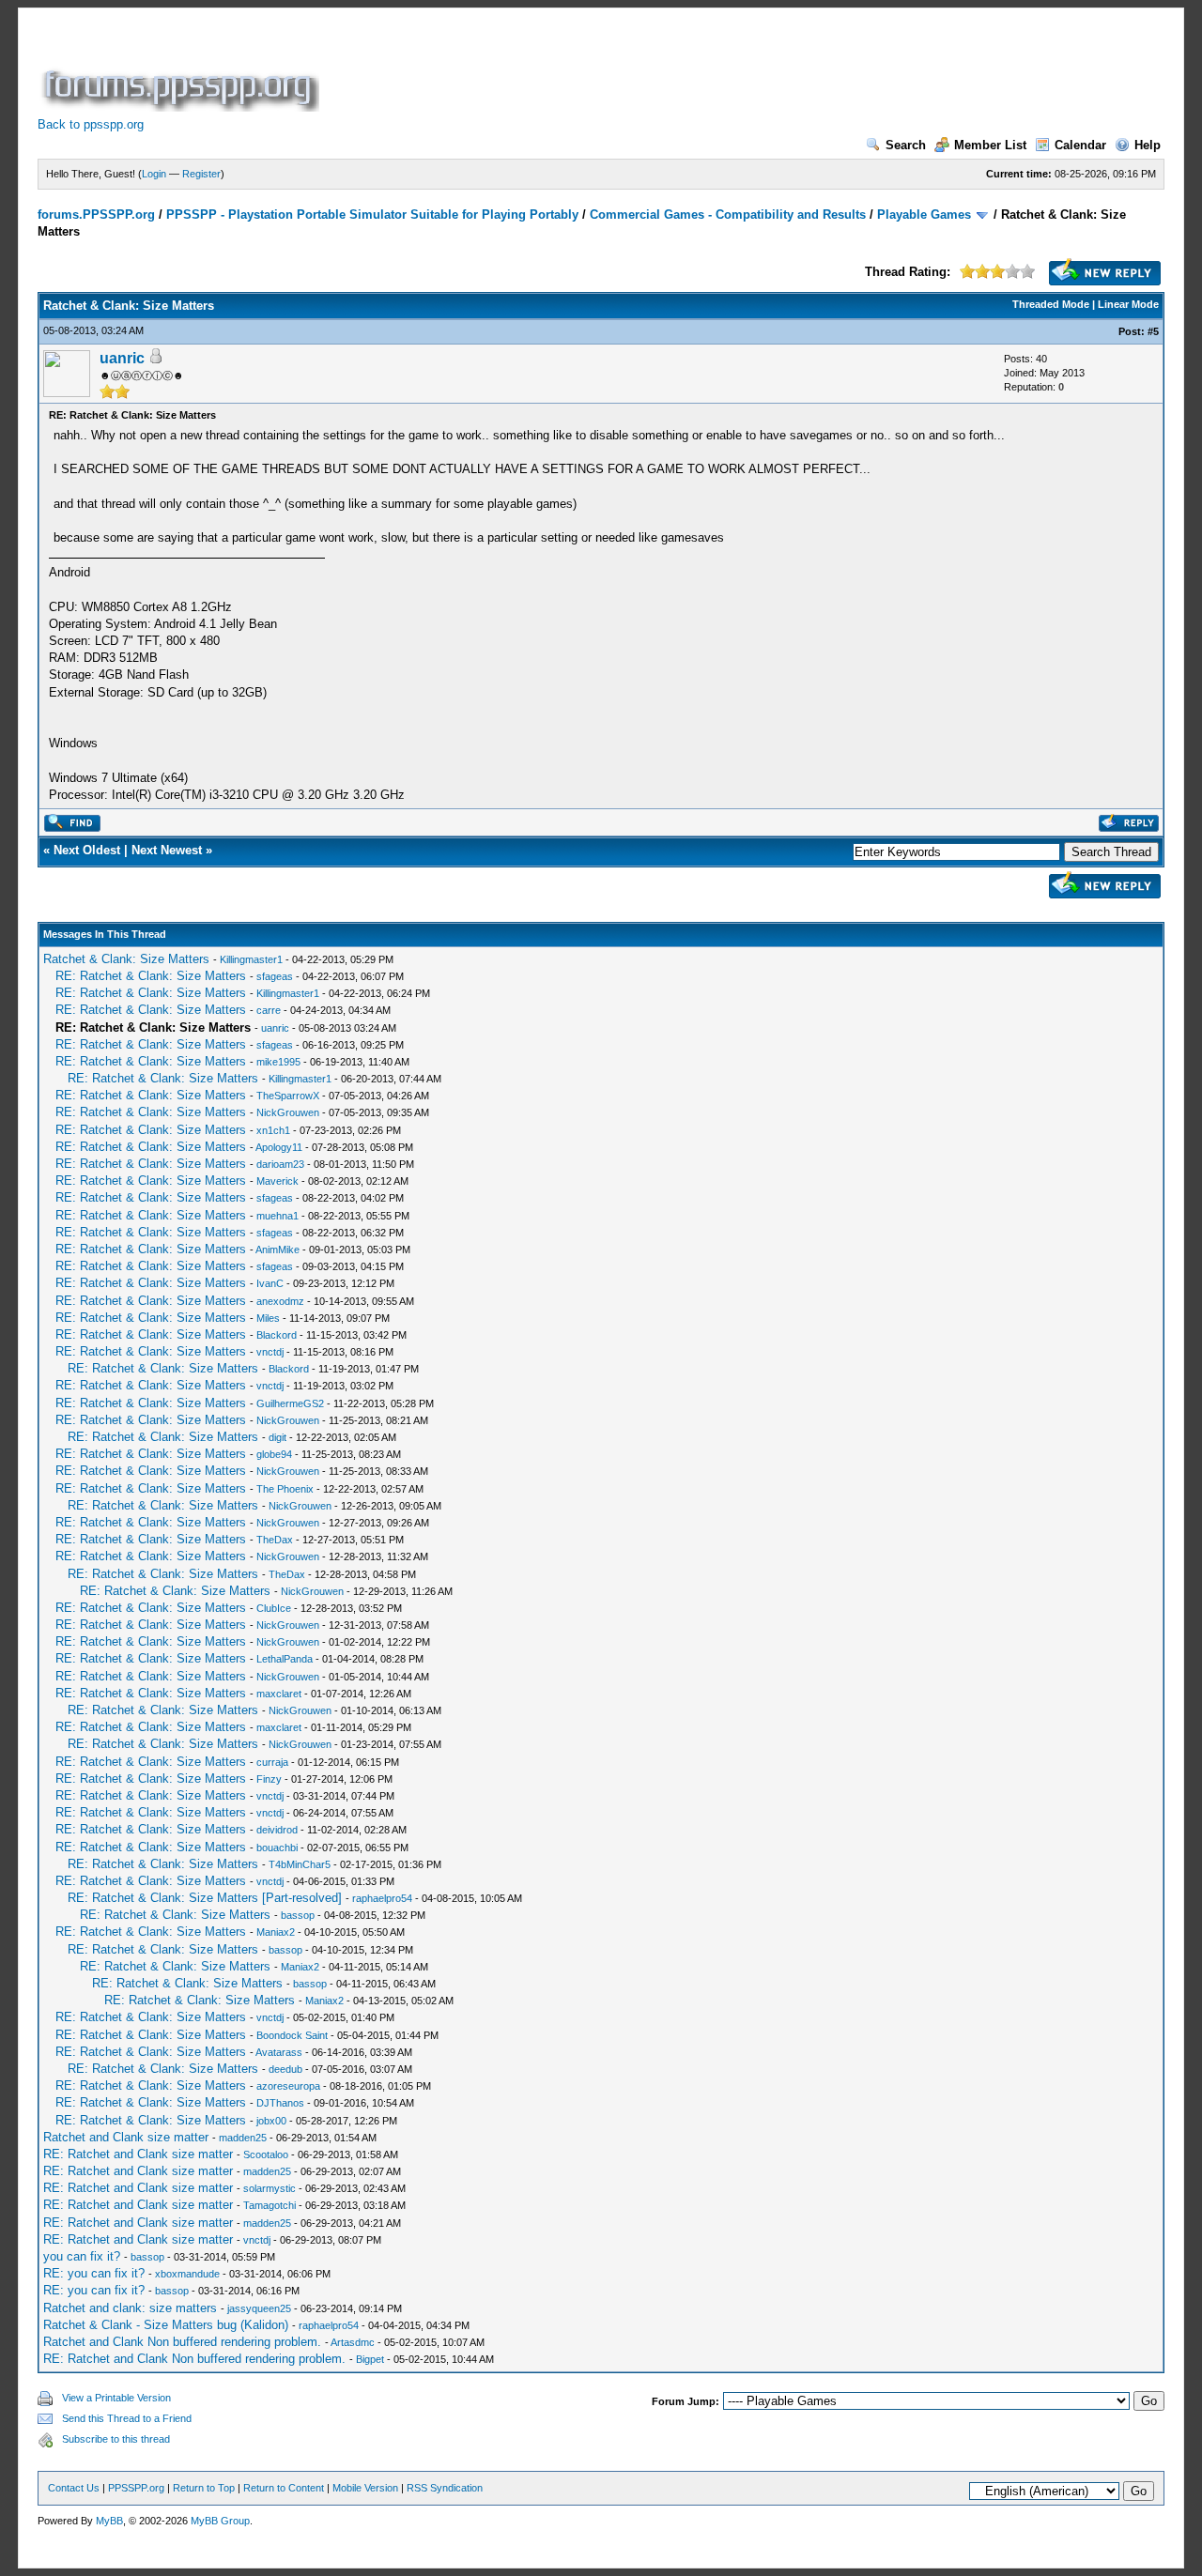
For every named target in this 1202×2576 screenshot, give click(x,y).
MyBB (109, 2521)
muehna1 (277, 1216)
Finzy (269, 1779)
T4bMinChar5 (300, 1864)
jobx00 (271, 2121)
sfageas (275, 976)
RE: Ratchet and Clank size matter (138, 2154)
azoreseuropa (288, 2086)
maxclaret (279, 1694)
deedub (285, 2069)
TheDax (275, 1540)
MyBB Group (220, 2521)
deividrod (277, 1830)
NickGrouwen (288, 1112)
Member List (990, 145)
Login (154, 174)
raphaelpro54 (382, 1898)
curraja (272, 1762)
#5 (1153, 331)
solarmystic (270, 2188)
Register (201, 174)
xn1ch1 (273, 1130)
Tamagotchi (270, 2205)
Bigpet (370, 2359)
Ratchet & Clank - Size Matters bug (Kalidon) (166, 2325)
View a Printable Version (116, 2398)
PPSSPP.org (136, 2488)
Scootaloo (266, 2154)
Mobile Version (365, 2488)
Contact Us (74, 2488)
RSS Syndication (445, 2488)
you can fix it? (82, 2256)
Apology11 (279, 1147)
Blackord (277, 1335)
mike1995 (278, 1062)
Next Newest (167, 850)
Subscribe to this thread (116, 2439)
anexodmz (280, 1301)
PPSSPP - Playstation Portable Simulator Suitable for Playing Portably (372, 215)
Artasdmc (353, 2342)
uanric (122, 358)
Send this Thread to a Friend (127, 2418)
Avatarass (279, 2052)
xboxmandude (187, 2274)
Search (906, 145)
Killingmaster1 (251, 959)
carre (269, 1010)
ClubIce (274, 1608)
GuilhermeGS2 (290, 1403)
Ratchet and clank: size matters (130, 2308)
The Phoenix (285, 1489)
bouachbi (277, 1848)
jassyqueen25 (259, 2308)
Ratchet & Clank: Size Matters (126, 959)
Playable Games (924, 215)
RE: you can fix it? (94, 2273)
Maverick (277, 1181)
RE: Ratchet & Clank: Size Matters (151, 976)
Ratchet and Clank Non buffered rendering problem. (182, 2342)
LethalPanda (285, 1659)
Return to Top (204, 2488)
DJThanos (280, 2103)
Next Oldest (87, 850)
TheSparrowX (288, 1096)
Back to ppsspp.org (91, 124)
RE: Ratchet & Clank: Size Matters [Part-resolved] (205, 1898)
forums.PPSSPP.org (96, 215)
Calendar (1080, 145)
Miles (268, 1318)
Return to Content (284, 2488)
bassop (298, 1915)
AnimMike (277, 1250)
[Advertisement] (665, 69)
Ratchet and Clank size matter (126, 2137)
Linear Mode (1128, 304)
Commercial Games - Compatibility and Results (728, 215)
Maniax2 (276, 1932)
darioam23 (280, 1164)
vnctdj (270, 1352)
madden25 (243, 2138)
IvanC (270, 1283)
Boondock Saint (292, 2035)
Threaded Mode (1051, 304)
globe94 (274, 1454)
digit (277, 1437)
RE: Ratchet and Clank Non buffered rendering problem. (194, 2359)
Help (1148, 145)
